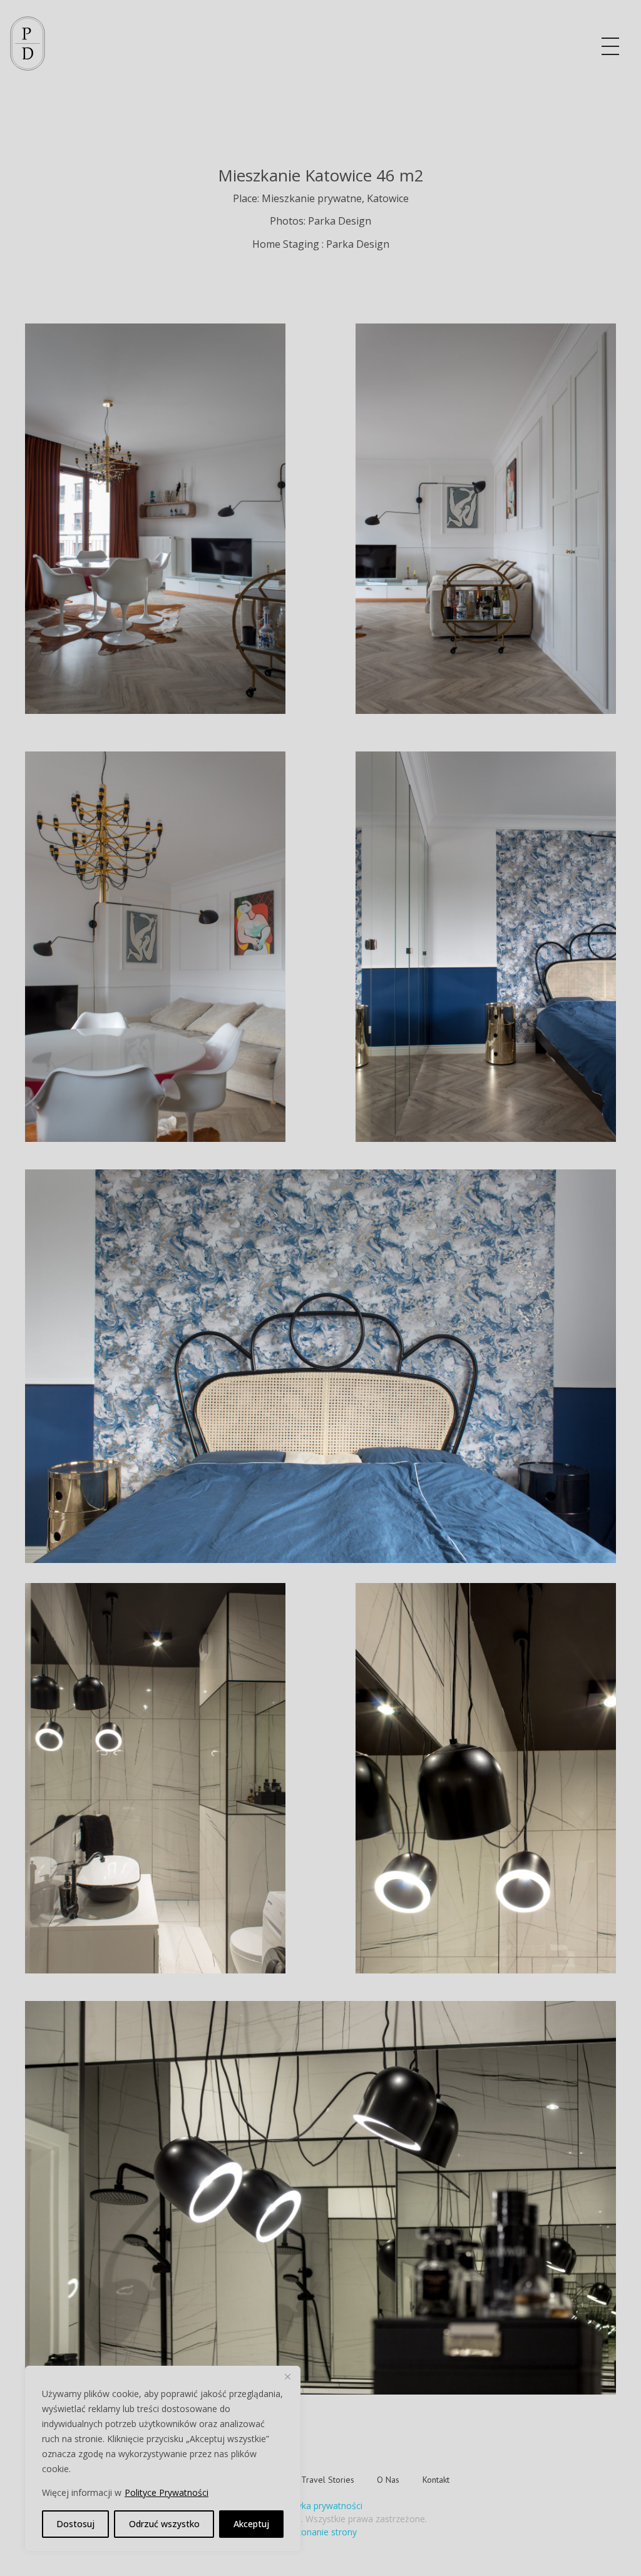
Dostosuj (75, 2524)
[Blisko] (287, 2376)
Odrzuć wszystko (164, 2524)
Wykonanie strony (320, 2532)
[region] (163, 2458)
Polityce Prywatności (167, 2492)
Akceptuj (251, 2524)
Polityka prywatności (321, 2506)
